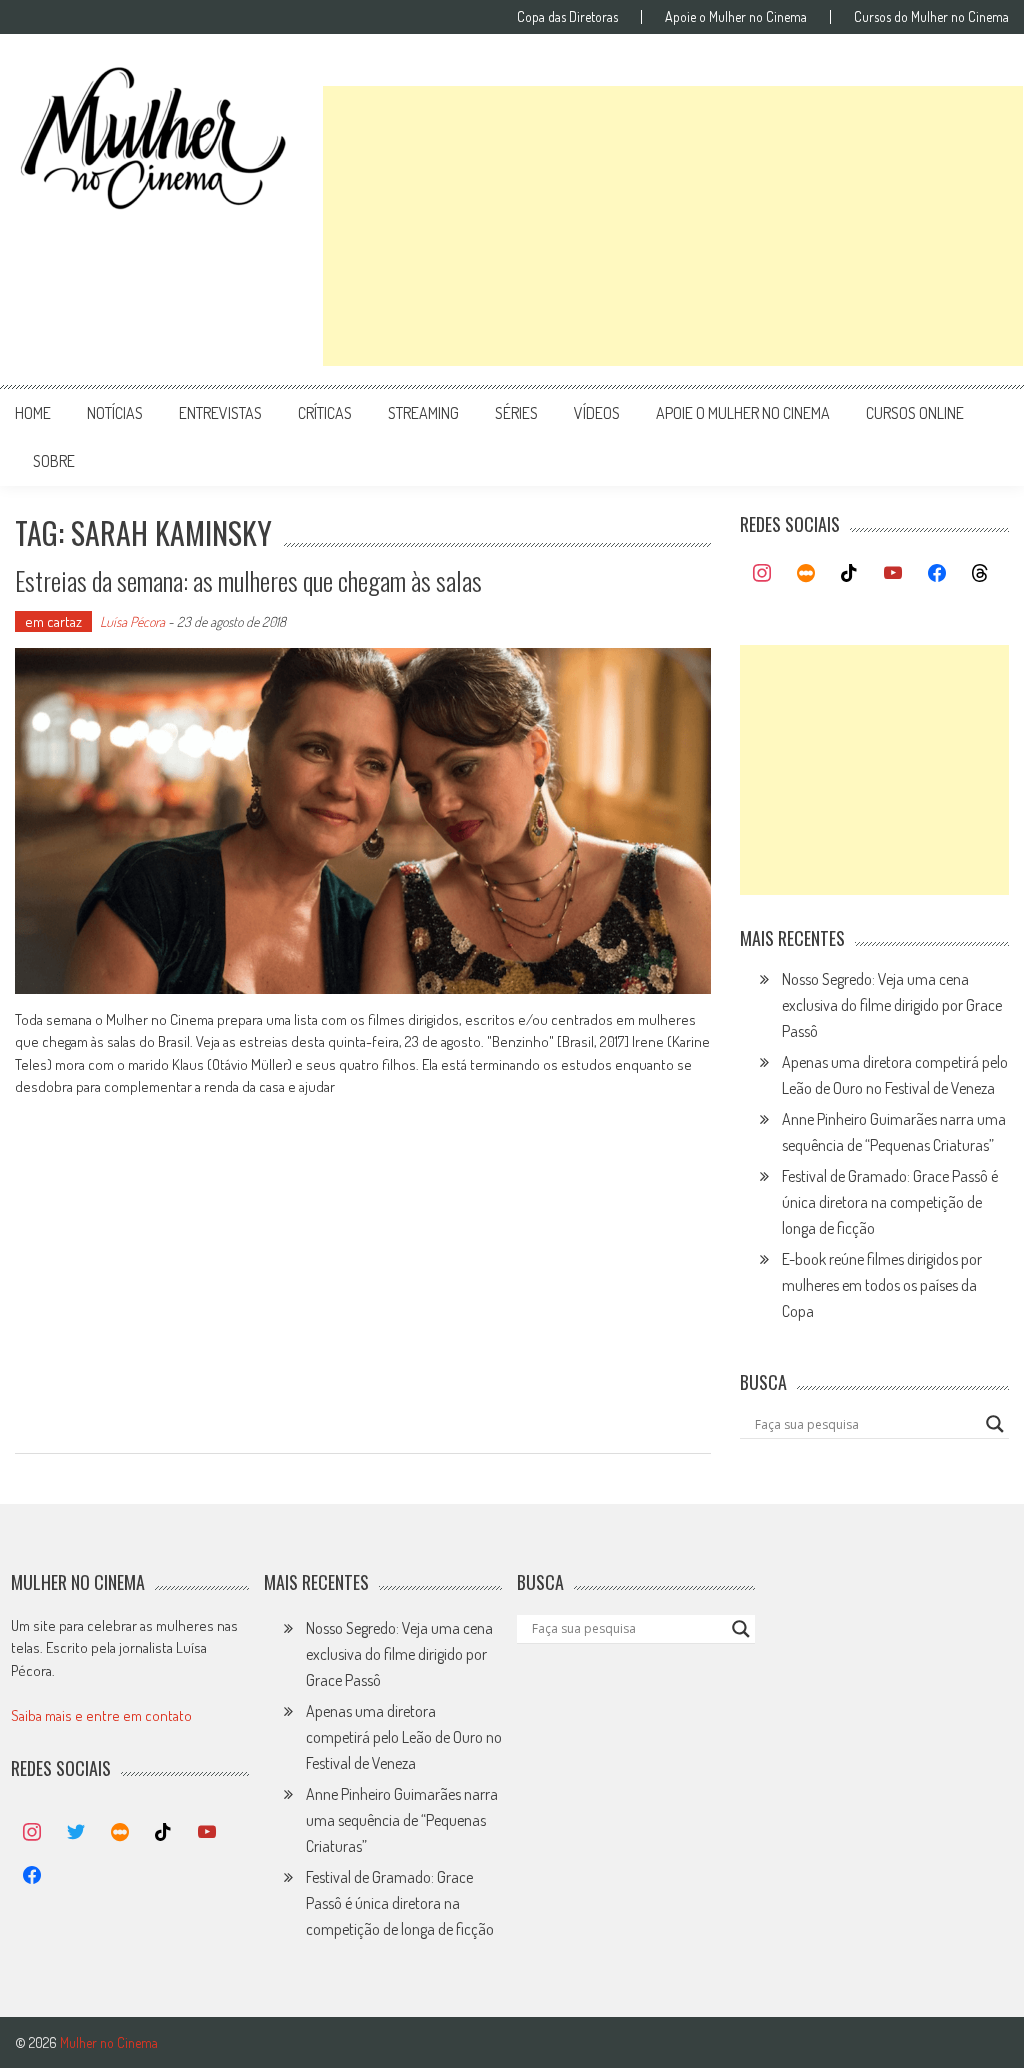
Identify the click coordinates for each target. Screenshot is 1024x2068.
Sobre (54, 461)
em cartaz (53, 621)
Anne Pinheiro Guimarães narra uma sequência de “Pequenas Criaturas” (402, 1820)
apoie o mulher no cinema (743, 413)
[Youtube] (893, 574)
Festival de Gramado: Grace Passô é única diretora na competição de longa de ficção (890, 1202)
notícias (115, 413)
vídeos (597, 413)
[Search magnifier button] (995, 1424)
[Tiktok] (850, 574)
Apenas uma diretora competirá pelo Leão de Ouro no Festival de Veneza (404, 1737)
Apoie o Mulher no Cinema (736, 17)
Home (33, 413)
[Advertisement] (673, 226)
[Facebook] (937, 574)
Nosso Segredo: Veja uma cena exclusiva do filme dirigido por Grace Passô (892, 1005)
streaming (423, 413)
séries (516, 413)
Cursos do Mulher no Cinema (931, 17)
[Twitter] (76, 1833)
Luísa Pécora (132, 621)
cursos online (915, 413)
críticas (325, 413)
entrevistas (220, 413)
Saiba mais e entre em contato (101, 1715)
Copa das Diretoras (567, 17)
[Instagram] (762, 574)
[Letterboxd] (806, 574)
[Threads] (980, 574)
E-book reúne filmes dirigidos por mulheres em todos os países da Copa (882, 1285)
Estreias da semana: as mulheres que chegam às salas (248, 580)
